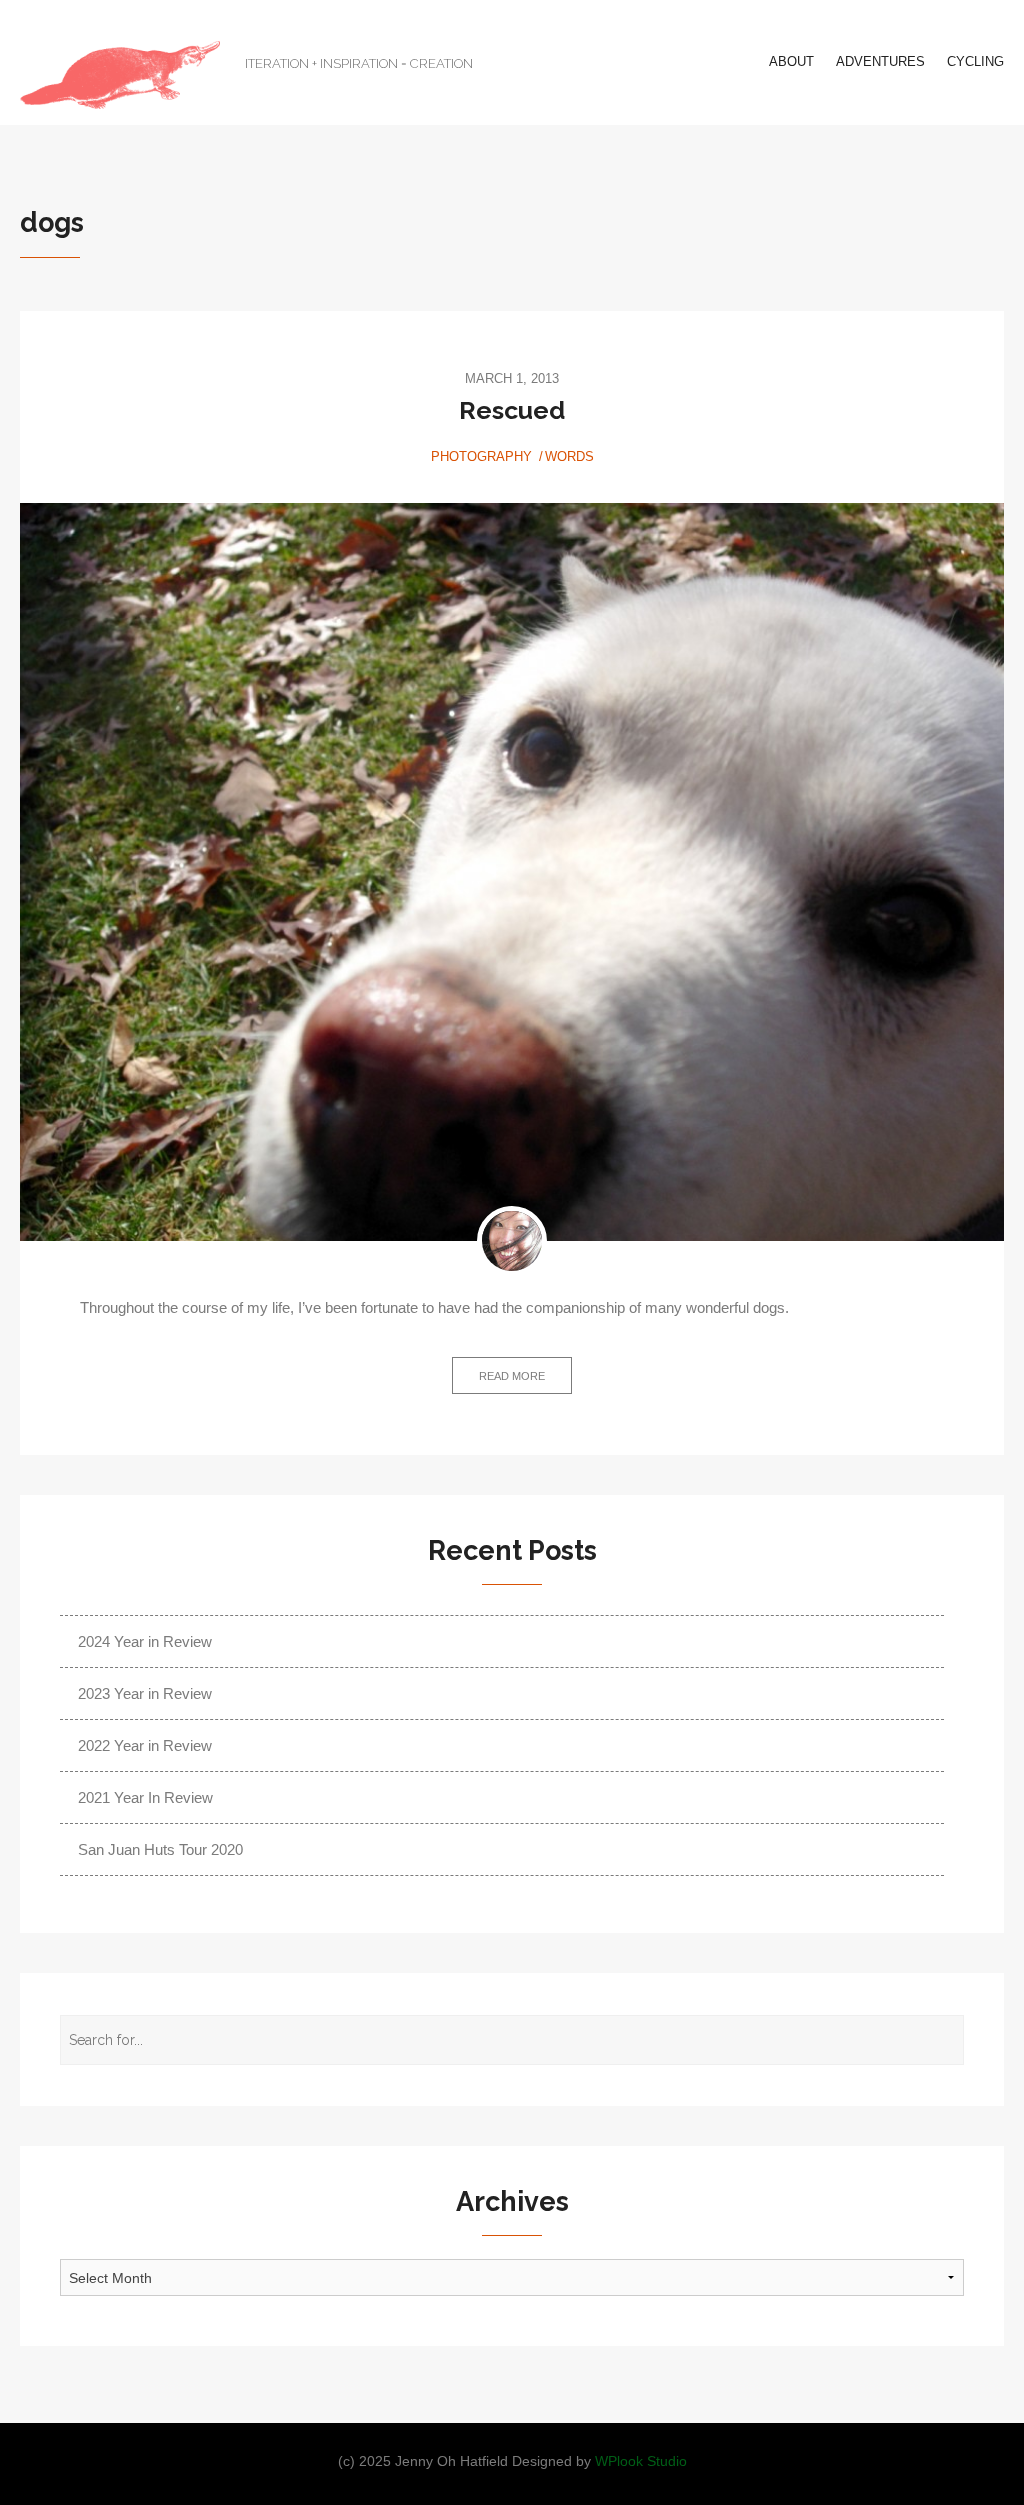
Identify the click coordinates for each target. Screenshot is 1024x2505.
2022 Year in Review (145, 1745)
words (569, 456)
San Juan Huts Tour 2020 (160, 1849)
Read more (512, 1376)
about (791, 61)
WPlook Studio (641, 2461)
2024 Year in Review (145, 1641)
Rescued (512, 410)
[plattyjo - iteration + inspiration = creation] (120, 75)
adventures (880, 61)
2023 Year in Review (145, 1693)
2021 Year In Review (145, 1797)
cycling (975, 61)
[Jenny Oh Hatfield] (512, 1241)
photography (481, 456)
